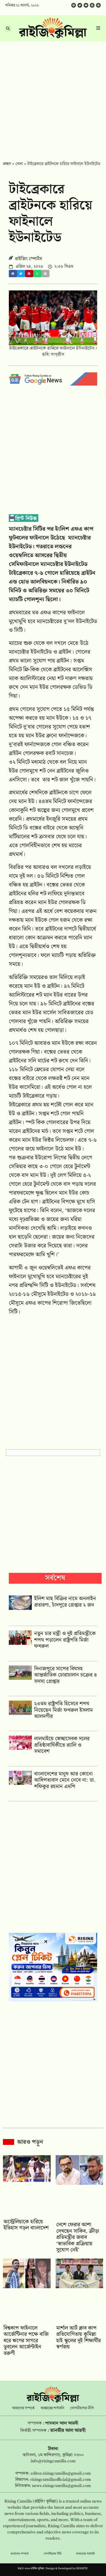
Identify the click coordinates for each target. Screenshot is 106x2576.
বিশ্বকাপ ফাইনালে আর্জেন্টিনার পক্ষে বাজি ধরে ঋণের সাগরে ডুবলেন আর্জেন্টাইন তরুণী (26, 2341)
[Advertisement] (53, 97)
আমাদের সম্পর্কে (23, 2408)
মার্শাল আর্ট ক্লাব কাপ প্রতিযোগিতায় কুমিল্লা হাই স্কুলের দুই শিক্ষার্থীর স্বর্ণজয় (78, 2338)
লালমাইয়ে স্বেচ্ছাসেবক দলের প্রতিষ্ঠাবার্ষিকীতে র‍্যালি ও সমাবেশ (62, 1745)
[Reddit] (92, 5)
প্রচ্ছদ (7, 164)
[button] (13, 274)
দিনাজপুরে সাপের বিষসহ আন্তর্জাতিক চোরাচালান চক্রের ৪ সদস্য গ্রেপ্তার (66, 1675)
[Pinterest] (98, 5)
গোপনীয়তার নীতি (82, 2408)
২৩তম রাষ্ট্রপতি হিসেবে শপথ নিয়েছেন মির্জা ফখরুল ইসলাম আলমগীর (63, 1710)
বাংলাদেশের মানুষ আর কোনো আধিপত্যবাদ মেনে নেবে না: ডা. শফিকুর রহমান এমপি (65, 1780)
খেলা (19, 164)
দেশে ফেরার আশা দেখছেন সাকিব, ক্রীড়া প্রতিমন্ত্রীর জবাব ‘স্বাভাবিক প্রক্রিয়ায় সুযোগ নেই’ (78, 2237)
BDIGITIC (82, 2569)
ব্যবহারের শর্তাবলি (52, 2408)
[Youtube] (86, 5)
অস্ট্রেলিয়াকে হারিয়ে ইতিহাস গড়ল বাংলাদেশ (26, 2225)
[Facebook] (74, 5)
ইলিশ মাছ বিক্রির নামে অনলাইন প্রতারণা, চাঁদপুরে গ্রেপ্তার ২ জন (65, 1602)
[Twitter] (80, 5)
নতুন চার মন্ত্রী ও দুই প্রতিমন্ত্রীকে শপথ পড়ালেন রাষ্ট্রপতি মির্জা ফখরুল (65, 1640)
